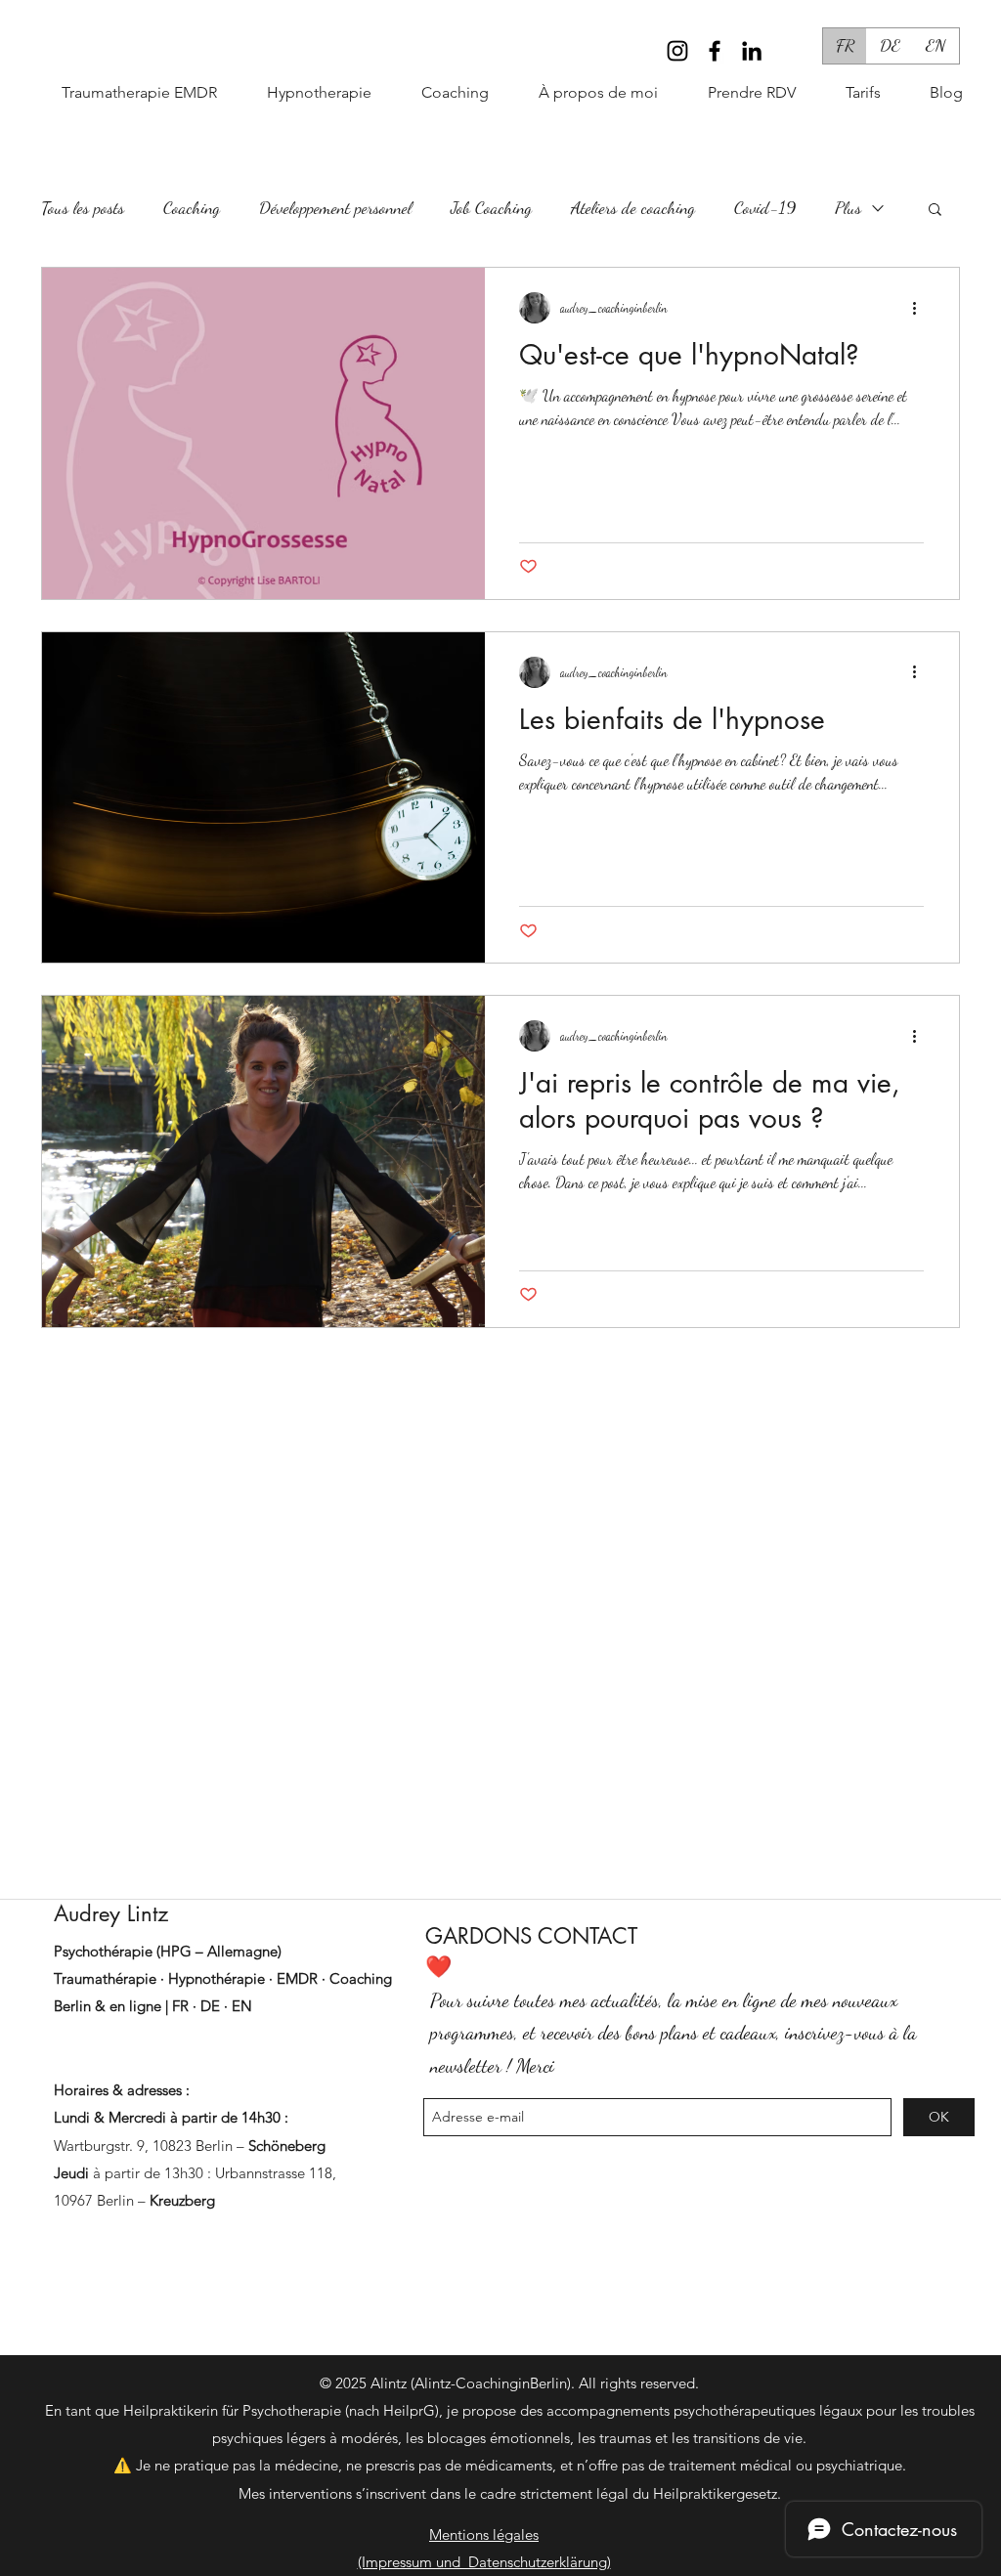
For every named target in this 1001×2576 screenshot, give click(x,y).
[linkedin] (752, 51)
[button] (440, 93)
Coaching (192, 207)
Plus (848, 207)
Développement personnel (335, 207)
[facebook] (715, 51)
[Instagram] (677, 51)
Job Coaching (491, 207)
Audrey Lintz (111, 1913)
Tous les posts (83, 207)
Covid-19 (765, 207)
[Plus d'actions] (921, 308)
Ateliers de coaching (633, 207)
